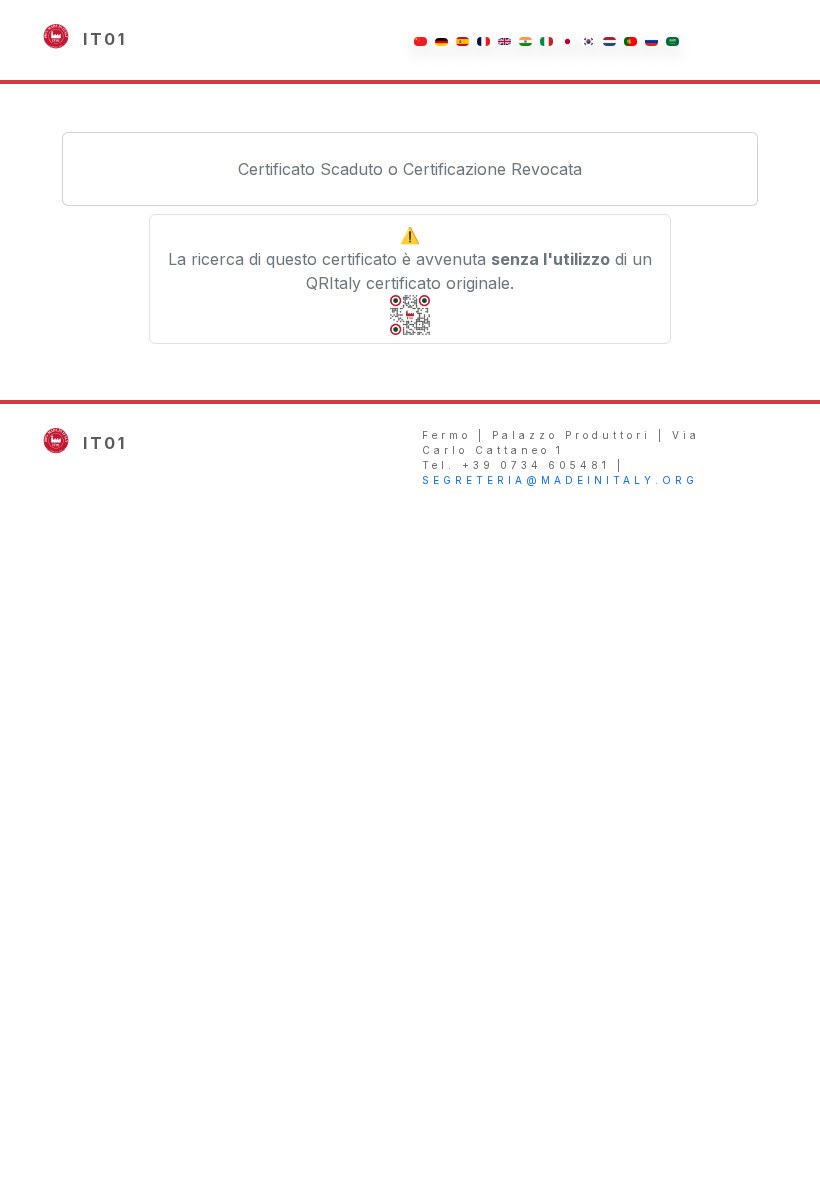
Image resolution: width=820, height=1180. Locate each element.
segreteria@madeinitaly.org (560, 480)
